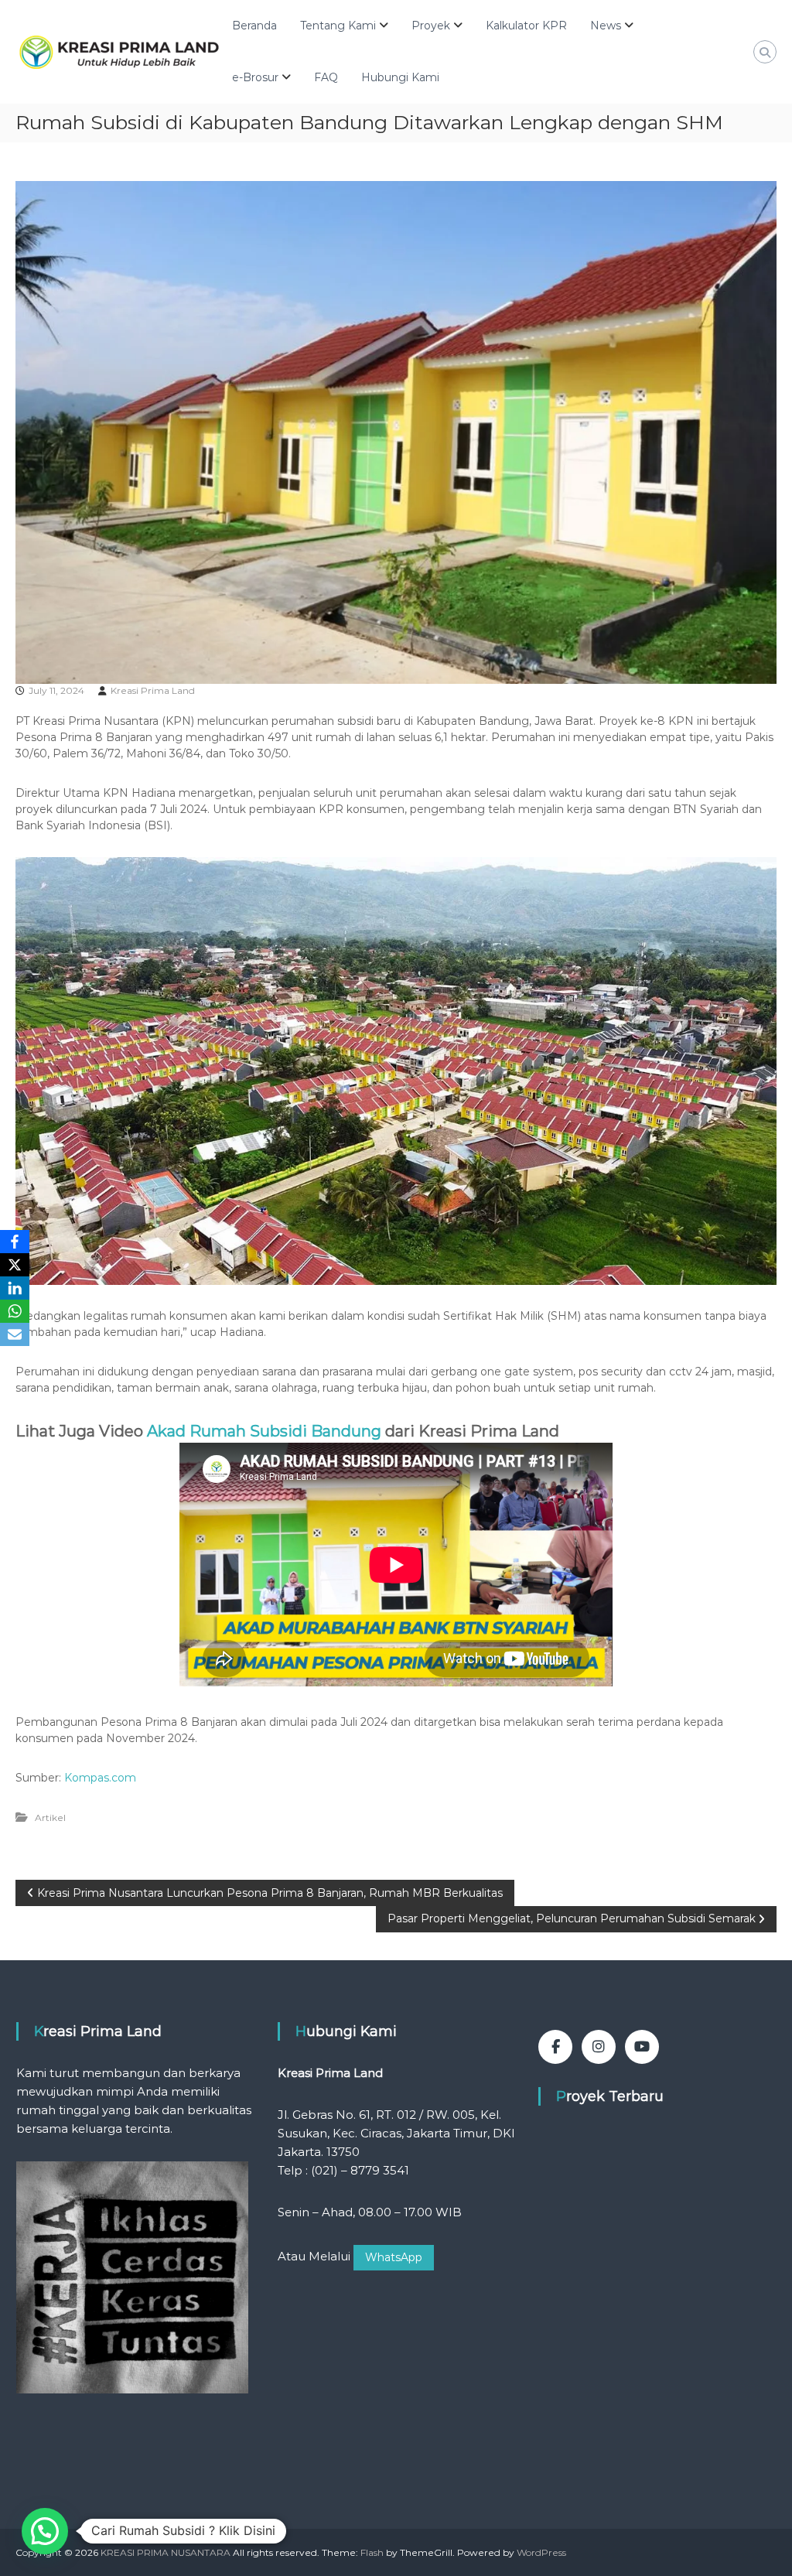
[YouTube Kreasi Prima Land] (642, 2047)
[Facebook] (15, 1242)
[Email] (15, 1334)
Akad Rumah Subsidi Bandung (264, 1431)
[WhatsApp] (15, 1311)
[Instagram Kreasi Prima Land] (599, 2047)
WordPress (541, 2552)
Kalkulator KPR (526, 26)
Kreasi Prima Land (153, 690)
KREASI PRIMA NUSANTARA (166, 2552)
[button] (45, 2531)
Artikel (50, 1818)
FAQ (326, 77)
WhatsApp (394, 2257)
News (606, 26)
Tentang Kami (338, 26)
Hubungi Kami (400, 77)
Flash (372, 2552)
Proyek (431, 26)
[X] (15, 1265)
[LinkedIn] (15, 1288)
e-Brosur (255, 77)
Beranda (254, 26)
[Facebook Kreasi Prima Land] (555, 2047)
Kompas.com (100, 1778)
